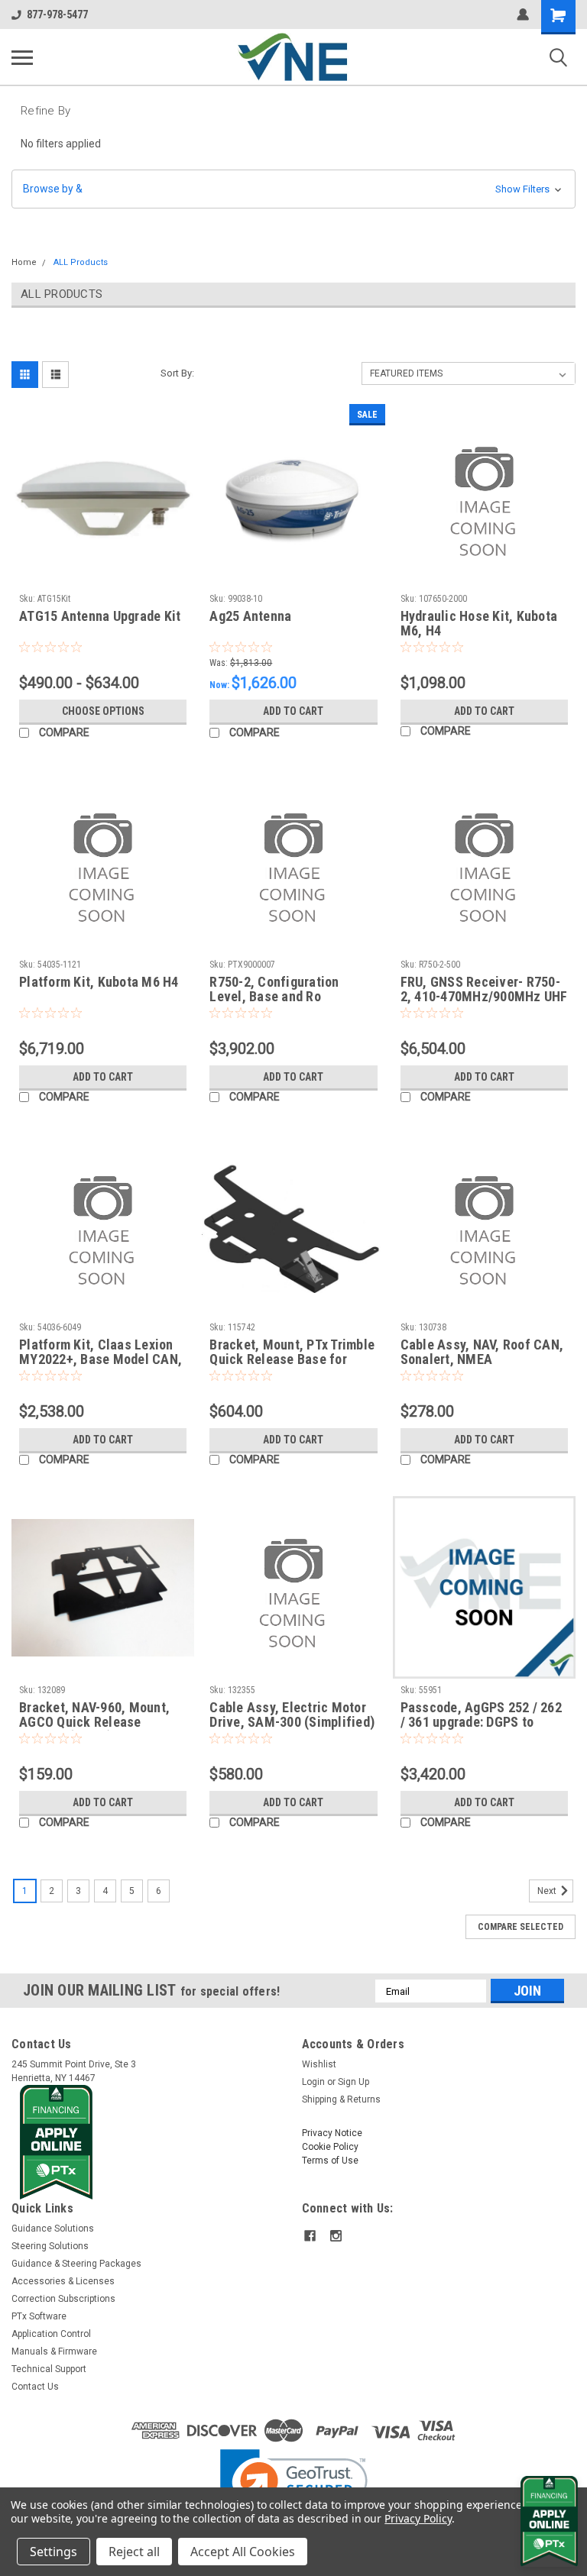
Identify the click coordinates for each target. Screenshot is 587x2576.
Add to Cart (293, 711)
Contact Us (35, 2387)
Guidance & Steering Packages (76, 2264)
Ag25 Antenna (250, 616)
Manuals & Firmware (54, 2351)
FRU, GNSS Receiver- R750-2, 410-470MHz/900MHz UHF (484, 989)
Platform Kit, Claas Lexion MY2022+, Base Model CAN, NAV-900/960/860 (101, 1353)
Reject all (134, 2552)
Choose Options (103, 711)
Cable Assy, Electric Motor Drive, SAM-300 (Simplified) (292, 1715)
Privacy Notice (332, 2133)
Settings (54, 2552)
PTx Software (39, 2316)
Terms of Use (330, 2161)
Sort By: (177, 373)
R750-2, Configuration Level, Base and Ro (274, 989)
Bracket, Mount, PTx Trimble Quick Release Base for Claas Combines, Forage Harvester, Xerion (292, 1353)
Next (548, 1891)
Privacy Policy (418, 2518)
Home (24, 262)
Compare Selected (521, 1927)
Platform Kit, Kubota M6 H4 (99, 982)
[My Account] (523, 15)
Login (313, 2082)
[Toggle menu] (22, 57)
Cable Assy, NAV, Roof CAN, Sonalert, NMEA (482, 1352)
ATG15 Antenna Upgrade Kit (100, 616)
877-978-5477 (57, 15)
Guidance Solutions (53, 2229)
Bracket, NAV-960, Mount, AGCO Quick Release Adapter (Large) (94, 1715)
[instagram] (336, 2236)
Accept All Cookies (243, 2552)
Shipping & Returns (341, 2099)
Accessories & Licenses (63, 2281)
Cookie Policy (330, 2147)
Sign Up (353, 2082)
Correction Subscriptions (63, 2299)
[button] (293, 189)
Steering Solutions (50, 2246)
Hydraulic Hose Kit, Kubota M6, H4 (479, 623)
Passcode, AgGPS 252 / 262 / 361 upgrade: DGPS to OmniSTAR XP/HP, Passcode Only (482, 1715)
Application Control (51, 2334)
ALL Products (81, 262)
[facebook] (310, 2236)
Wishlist (319, 2064)
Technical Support (49, 2369)
